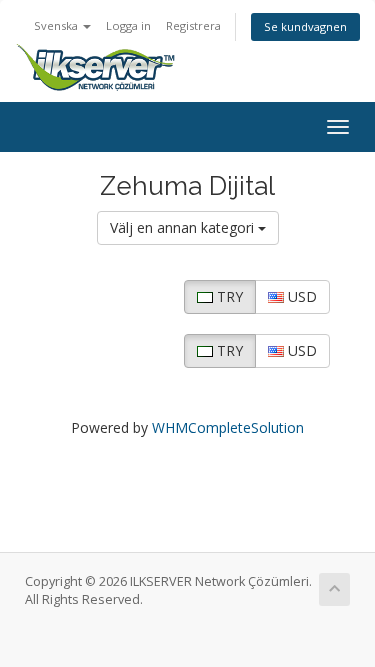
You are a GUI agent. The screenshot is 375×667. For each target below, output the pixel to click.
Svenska (57, 25)
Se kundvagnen (305, 26)
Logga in (128, 25)
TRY (228, 296)
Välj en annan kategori (184, 227)
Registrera (193, 25)
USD (300, 296)
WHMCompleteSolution (228, 427)
